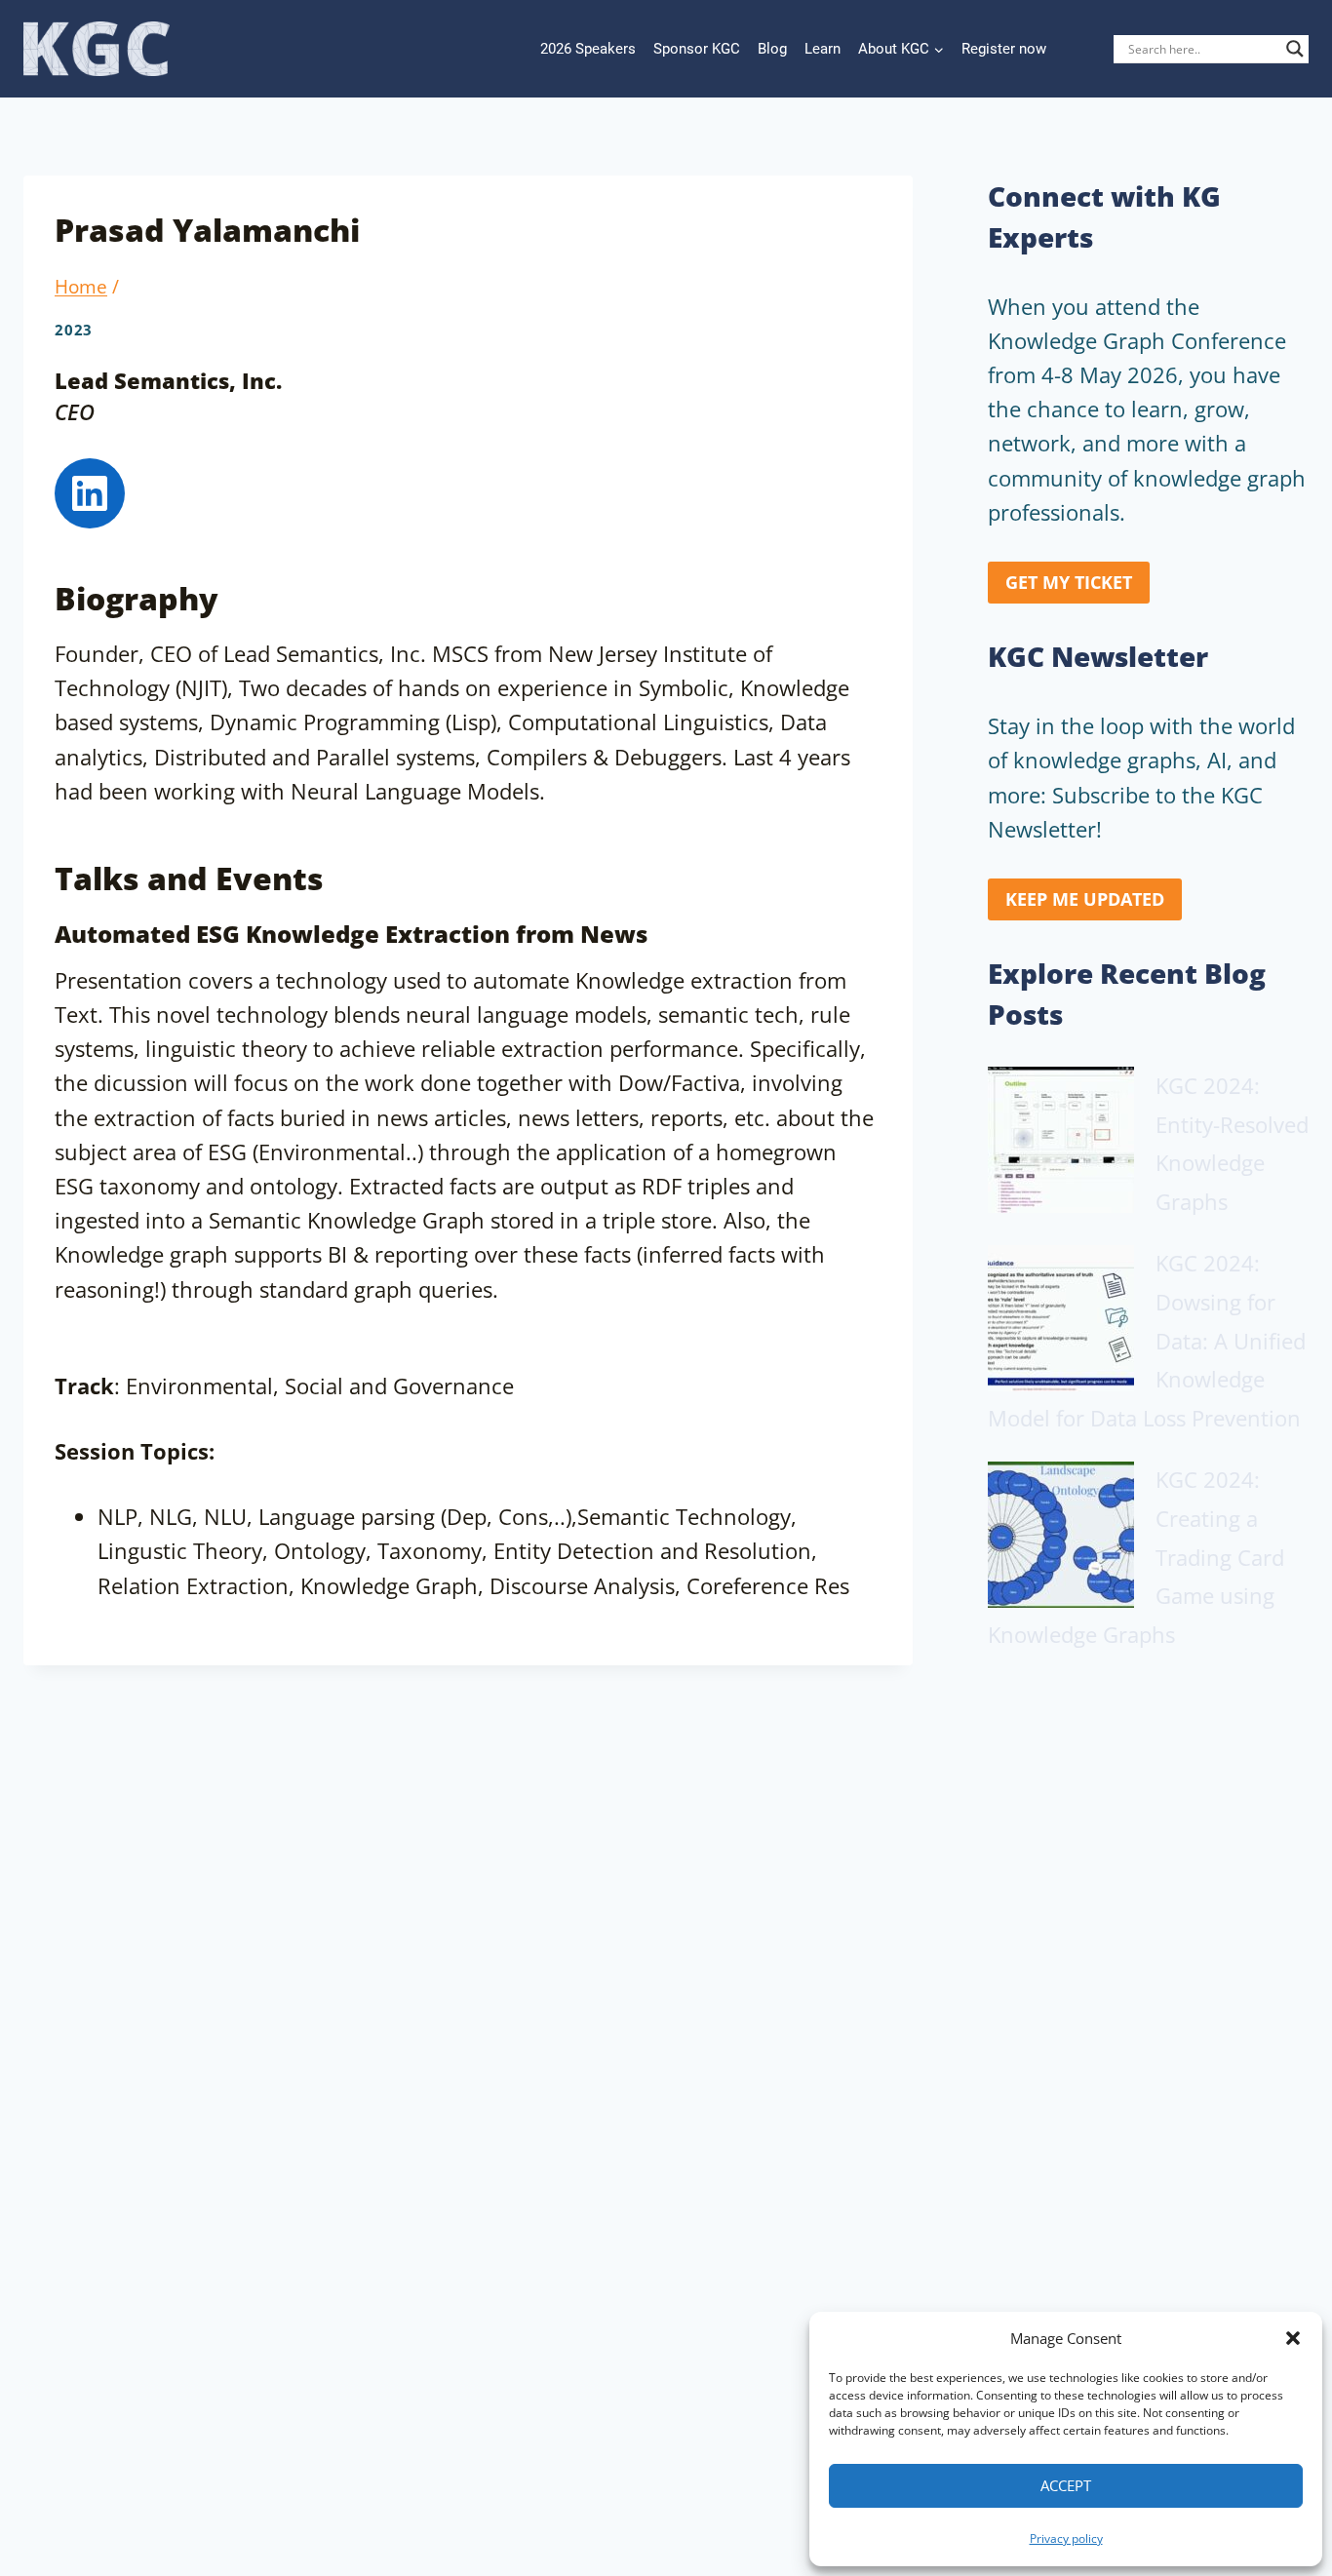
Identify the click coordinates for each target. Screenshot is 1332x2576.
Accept (1066, 2485)
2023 (74, 330)
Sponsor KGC (697, 49)
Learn (823, 49)
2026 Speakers (588, 49)
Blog (772, 49)
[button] (1293, 2338)
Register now (1004, 49)
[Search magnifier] (1295, 49)
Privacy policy (1066, 2538)
